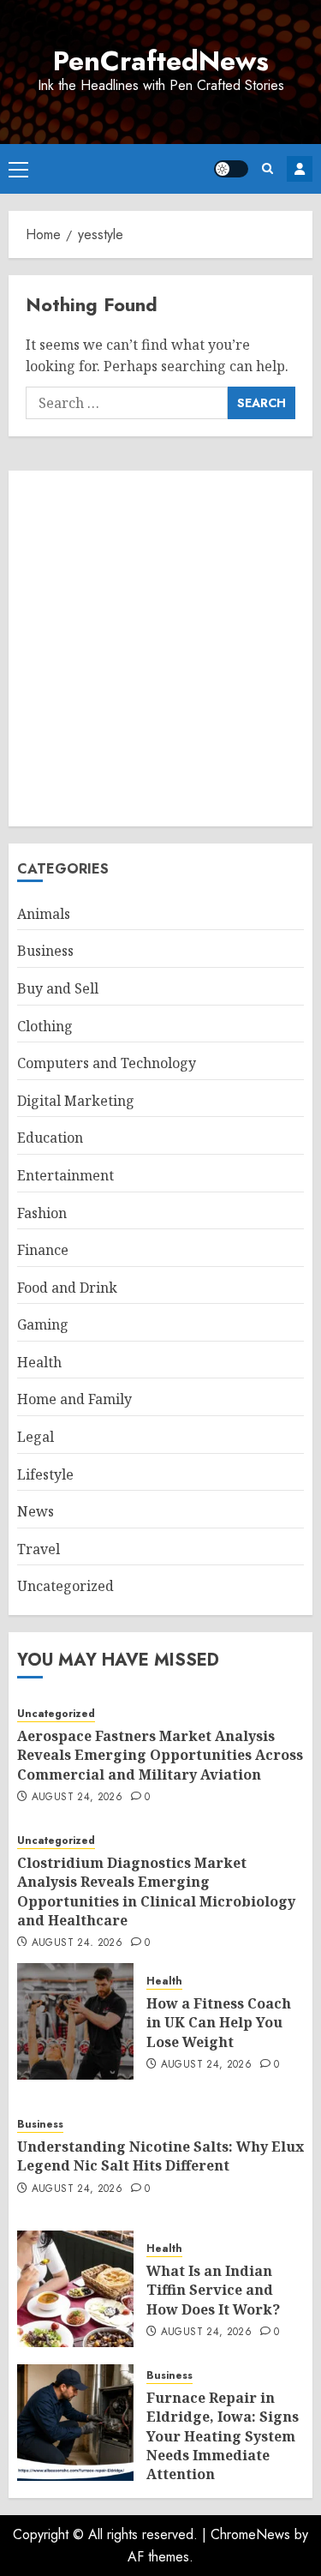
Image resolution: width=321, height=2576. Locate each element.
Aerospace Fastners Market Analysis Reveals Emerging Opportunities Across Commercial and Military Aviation (160, 1755)
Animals (44, 914)
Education (50, 1138)
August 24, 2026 (77, 1798)
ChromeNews (250, 2534)
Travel (39, 1549)
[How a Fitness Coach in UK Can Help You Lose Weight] (75, 2021)
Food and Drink (67, 1288)
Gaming (43, 1324)
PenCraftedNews (161, 61)
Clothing (45, 1026)
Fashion (42, 1213)
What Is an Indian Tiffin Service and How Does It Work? (213, 2290)
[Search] (267, 168)
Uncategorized (65, 1586)
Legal (36, 1437)
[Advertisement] (160, 649)
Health (39, 1362)
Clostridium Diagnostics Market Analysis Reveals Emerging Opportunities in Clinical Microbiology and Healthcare (156, 1891)
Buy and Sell (58, 988)
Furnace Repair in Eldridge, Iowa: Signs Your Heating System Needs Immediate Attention (223, 2436)
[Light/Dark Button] (231, 169)
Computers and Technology (107, 1063)
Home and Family (74, 1399)
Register (300, 169)
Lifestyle (45, 1474)
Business (45, 951)
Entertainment (65, 1175)
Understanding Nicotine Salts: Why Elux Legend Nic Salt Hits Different (160, 2156)
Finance (43, 1250)
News (36, 1511)
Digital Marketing (76, 1101)
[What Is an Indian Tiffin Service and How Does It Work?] (75, 2289)
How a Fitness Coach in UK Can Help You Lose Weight (219, 2023)
